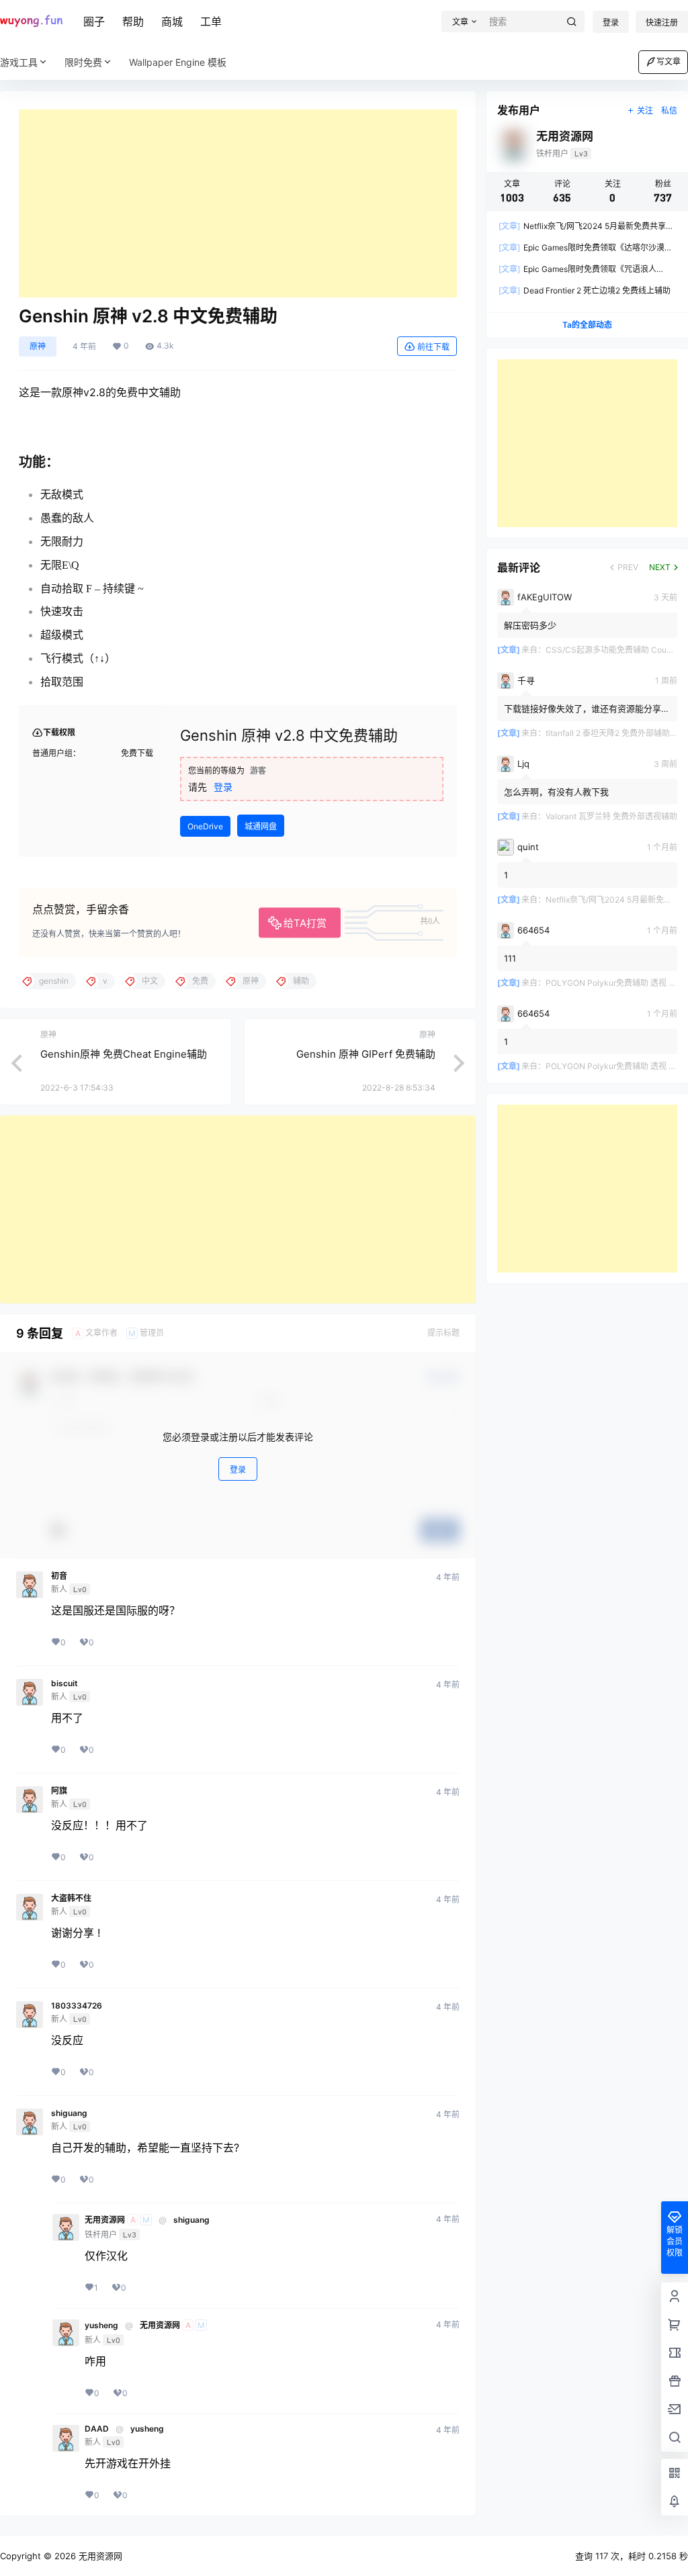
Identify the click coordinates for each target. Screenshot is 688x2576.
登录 (611, 22)
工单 (211, 21)
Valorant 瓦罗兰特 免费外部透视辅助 (611, 816)
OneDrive (205, 826)
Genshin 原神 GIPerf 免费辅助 (366, 1054)
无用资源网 (105, 2220)
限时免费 (83, 62)
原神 (38, 346)
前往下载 (433, 347)
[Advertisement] (238, 203)
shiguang (69, 2113)
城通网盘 (261, 826)
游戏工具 (19, 62)
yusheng (101, 2326)
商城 (172, 21)
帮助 (133, 21)
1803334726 (77, 2006)
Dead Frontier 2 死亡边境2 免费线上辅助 (585, 290)
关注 (645, 110)
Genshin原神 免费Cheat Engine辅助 (124, 1054)
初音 (59, 1576)
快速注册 (662, 22)
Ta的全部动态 (587, 325)
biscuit (64, 1684)
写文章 (669, 61)
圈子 (94, 21)
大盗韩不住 (71, 1898)
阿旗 (59, 1791)
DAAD (97, 2429)
